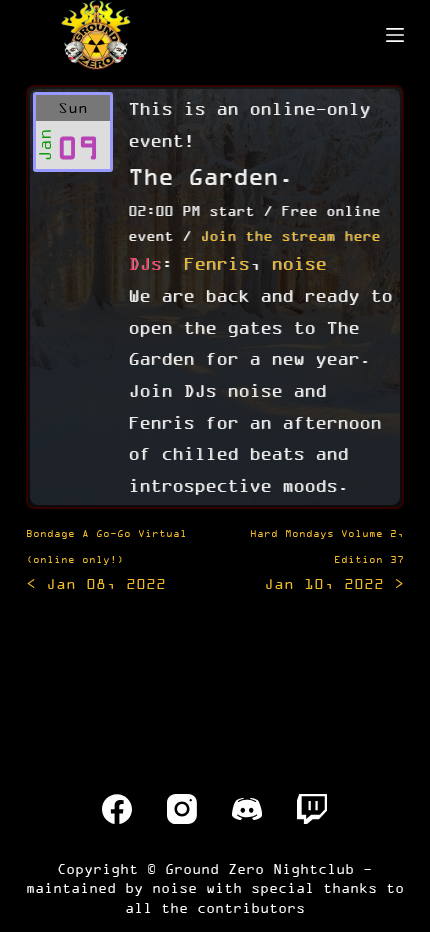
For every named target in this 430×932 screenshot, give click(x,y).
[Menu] (395, 35)
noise (298, 263)
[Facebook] (117, 809)
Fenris (216, 263)
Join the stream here (290, 235)
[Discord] (247, 809)
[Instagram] (182, 809)
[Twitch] (312, 809)
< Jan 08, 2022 (106, 560)
